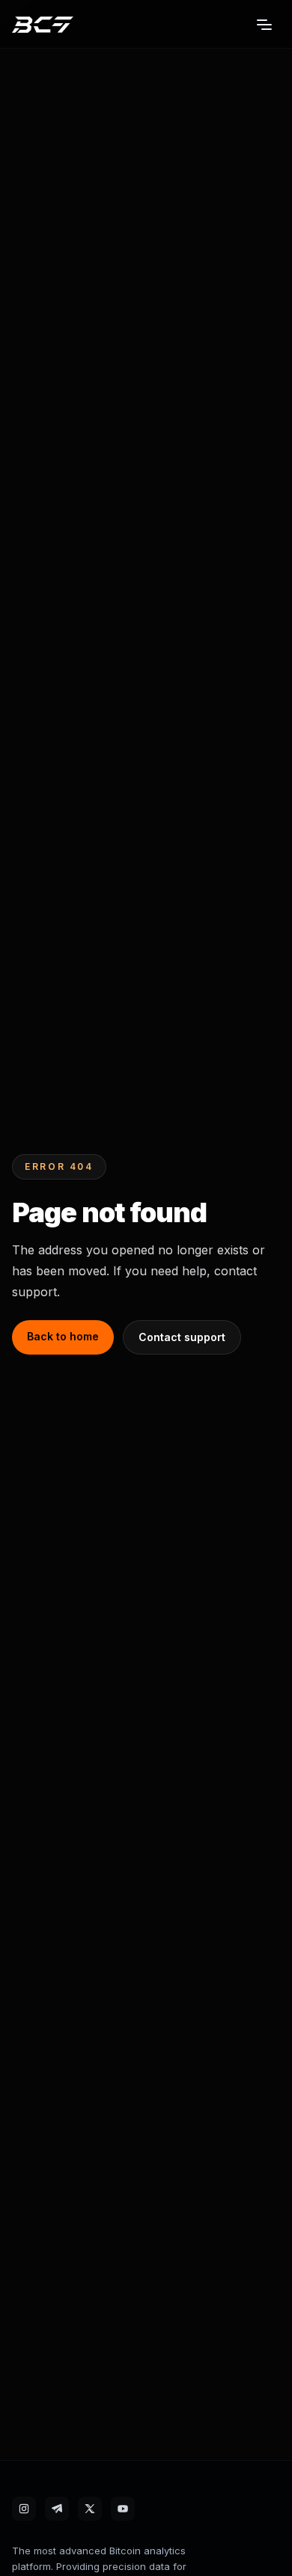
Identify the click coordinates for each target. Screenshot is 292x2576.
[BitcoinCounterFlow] (43, 25)
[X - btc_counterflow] (90, 2509)
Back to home (63, 1336)
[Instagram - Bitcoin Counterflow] (24, 2509)
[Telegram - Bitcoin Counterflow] (57, 2509)
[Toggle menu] (264, 25)
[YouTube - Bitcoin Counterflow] (123, 2509)
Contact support (182, 1337)
